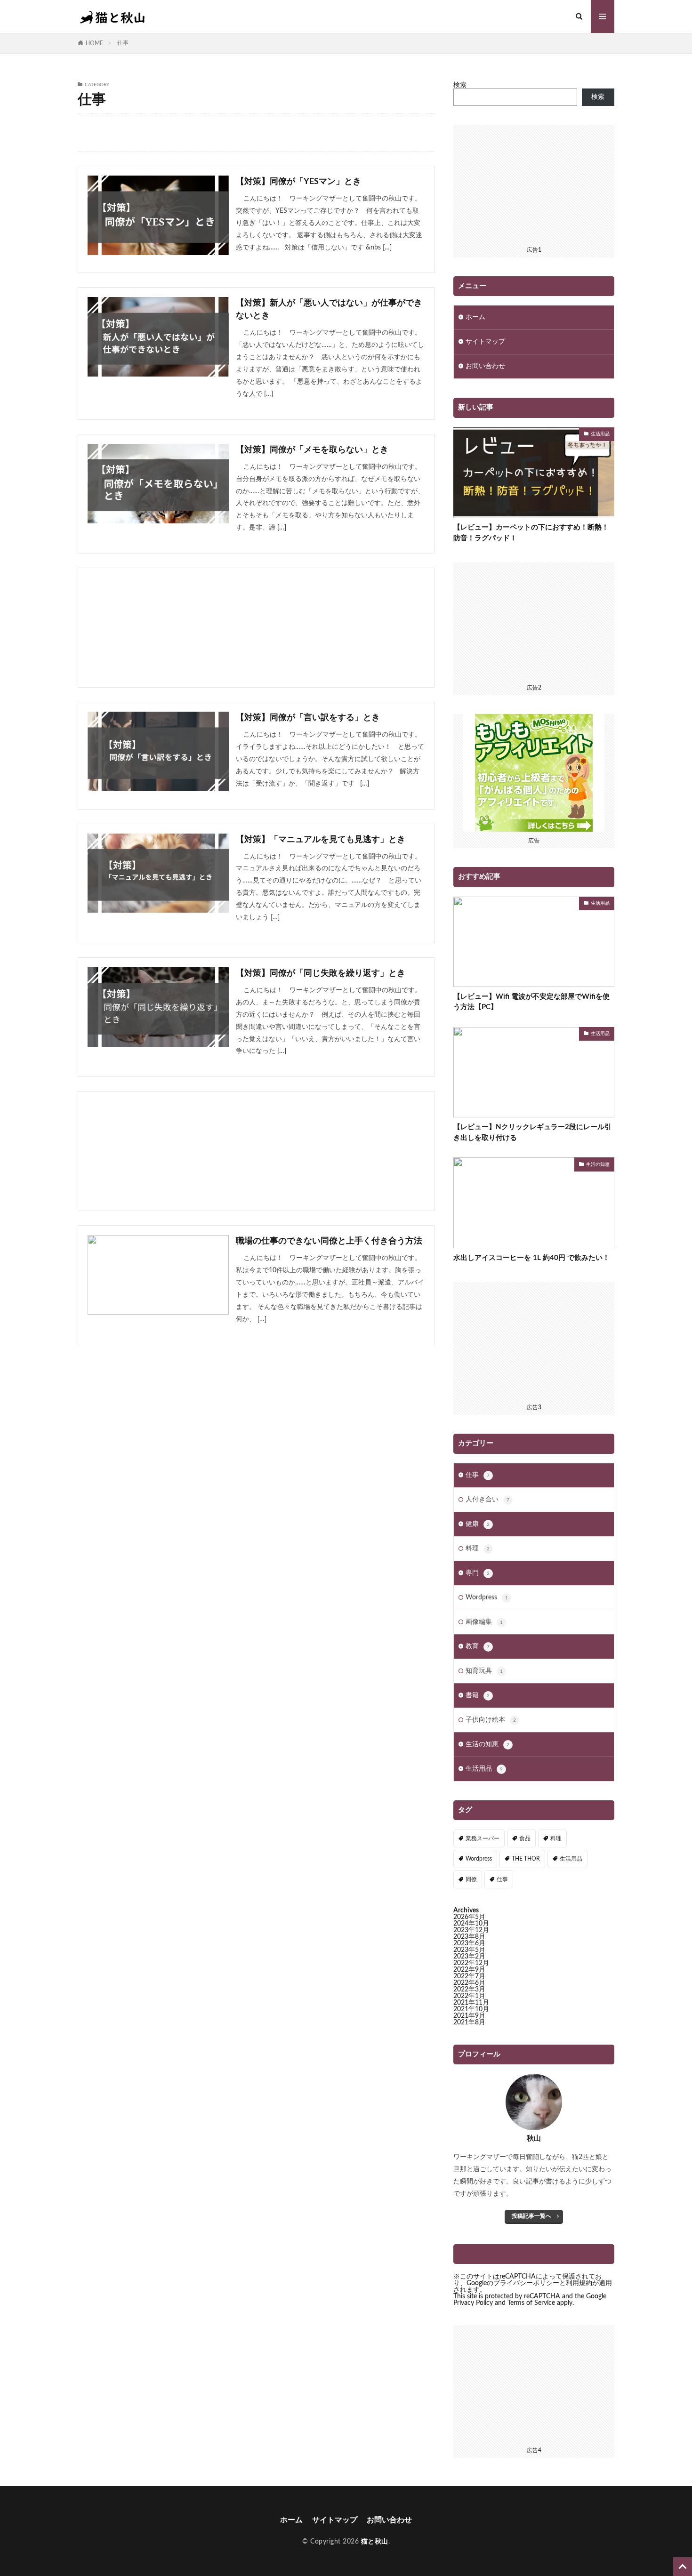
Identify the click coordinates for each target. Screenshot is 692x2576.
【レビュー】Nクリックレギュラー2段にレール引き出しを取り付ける (532, 1132)
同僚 (471, 1879)
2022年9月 (469, 1970)
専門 (478, 1573)
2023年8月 (469, 1937)
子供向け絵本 (491, 1720)
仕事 (123, 43)
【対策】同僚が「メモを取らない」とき (312, 450)
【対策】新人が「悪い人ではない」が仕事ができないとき (329, 309)
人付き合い (487, 1500)
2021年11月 (471, 2003)
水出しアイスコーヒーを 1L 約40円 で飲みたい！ (531, 1258)
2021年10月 (471, 2009)
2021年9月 (469, 2016)
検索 (460, 85)
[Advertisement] (256, 628)
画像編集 (484, 1622)
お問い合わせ (485, 366)
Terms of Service (531, 2303)
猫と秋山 (375, 2542)
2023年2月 (469, 1957)
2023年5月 (469, 1950)
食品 (525, 1838)
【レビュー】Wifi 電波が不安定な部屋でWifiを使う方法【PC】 (531, 1002)
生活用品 (600, 434)
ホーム (475, 317)
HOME (94, 43)
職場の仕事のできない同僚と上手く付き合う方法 (329, 1241)
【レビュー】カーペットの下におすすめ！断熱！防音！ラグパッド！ (531, 533)
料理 (478, 1549)
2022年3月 (469, 1990)
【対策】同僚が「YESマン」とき (298, 182)
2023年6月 (469, 1943)
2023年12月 (471, 1930)
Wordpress (487, 1597)
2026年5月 (469, 1917)
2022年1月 (469, 1996)
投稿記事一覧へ (531, 2216)
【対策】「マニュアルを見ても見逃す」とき (321, 840)
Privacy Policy (473, 2303)
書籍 (478, 1695)
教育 (478, 1646)
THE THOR (526, 1859)
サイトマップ (485, 342)
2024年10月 (471, 1924)
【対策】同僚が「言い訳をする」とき (308, 718)
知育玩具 (484, 1671)
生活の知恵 (598, 1164)
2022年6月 (469, 1983)
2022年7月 (469, 1976)
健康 (478, 1524)
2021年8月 (469, 2022)
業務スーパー (483, 1838)
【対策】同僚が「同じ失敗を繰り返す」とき (321, 973)
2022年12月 (471, 1963)
